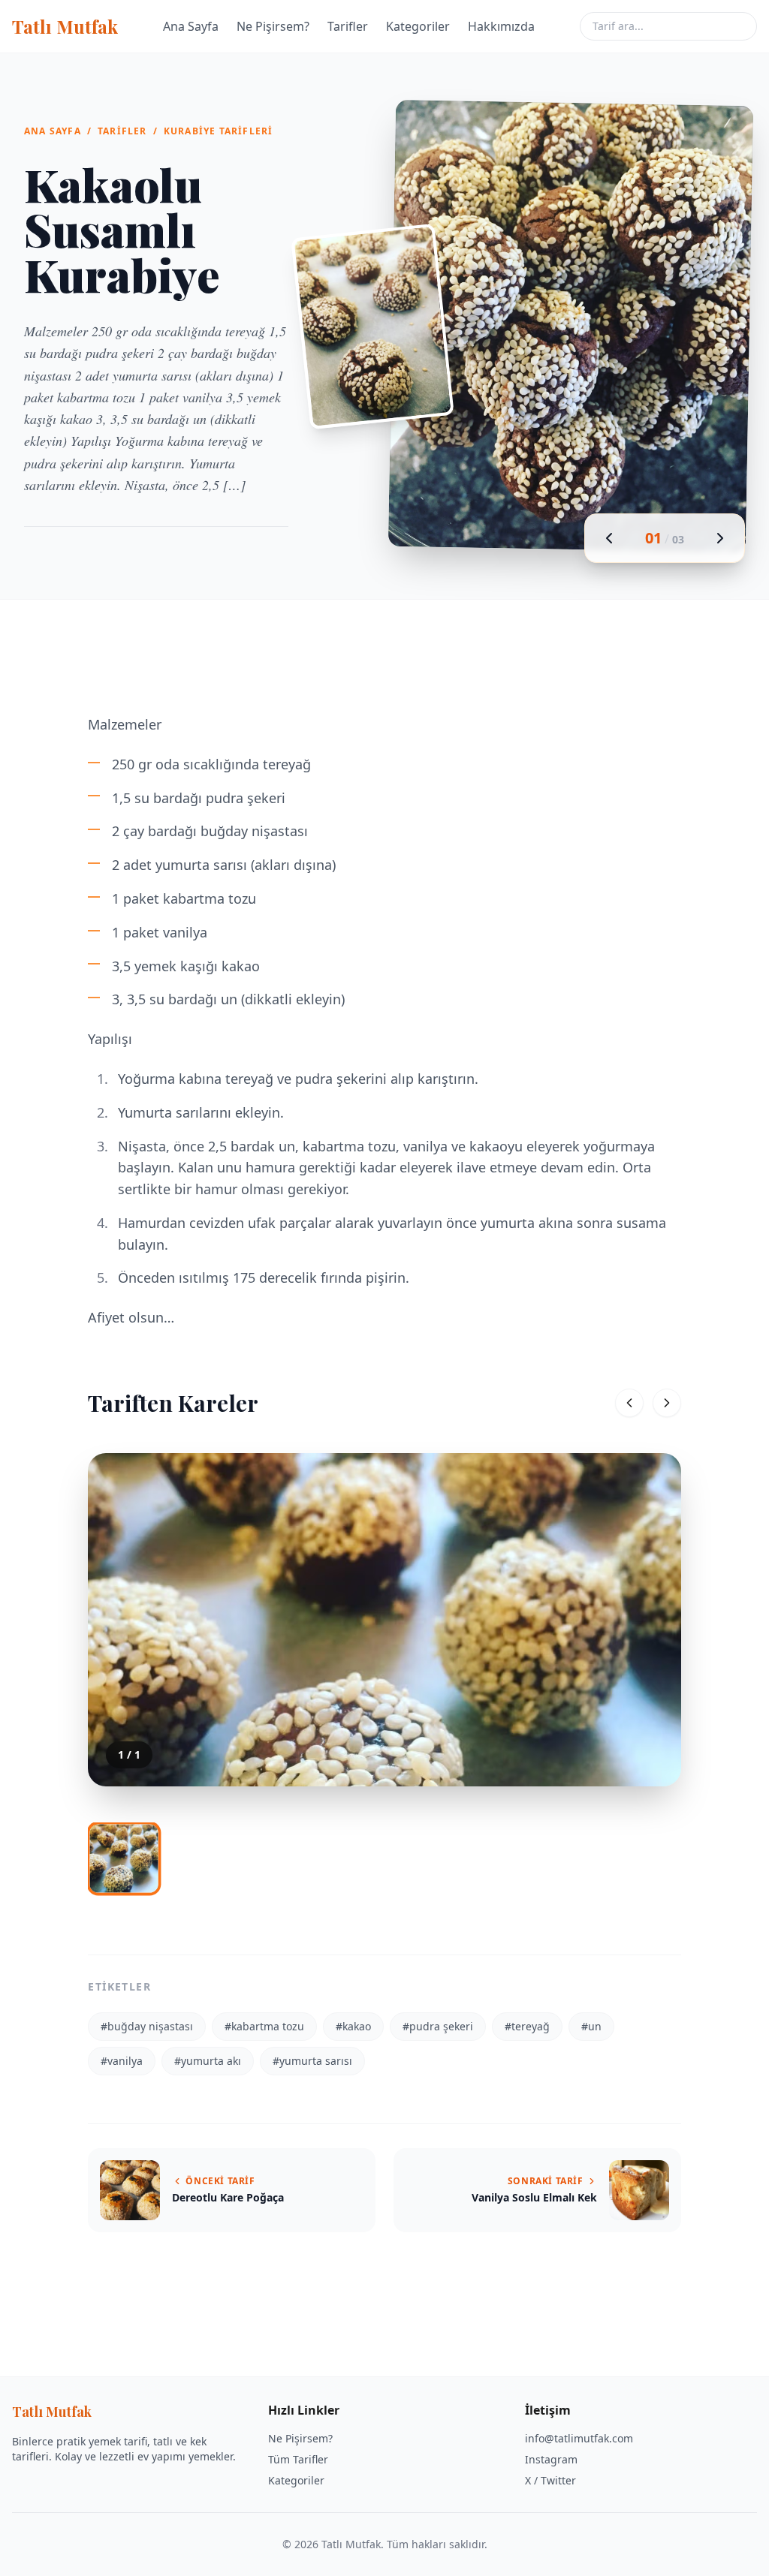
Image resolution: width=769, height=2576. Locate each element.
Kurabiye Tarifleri (219, 131)
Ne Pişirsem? (273, 26)
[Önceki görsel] (609, 538)
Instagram (551, 2459)
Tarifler (348, 26)
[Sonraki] (667, 1403)
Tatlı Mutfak (65, 26)
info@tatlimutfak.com (579, 2438)
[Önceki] (629, 1403)
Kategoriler (418, 26)
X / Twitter (550, 2480)
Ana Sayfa (191, 26)
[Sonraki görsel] (720, 538)
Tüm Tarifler (298, 2459)
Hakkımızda (501, 26)
